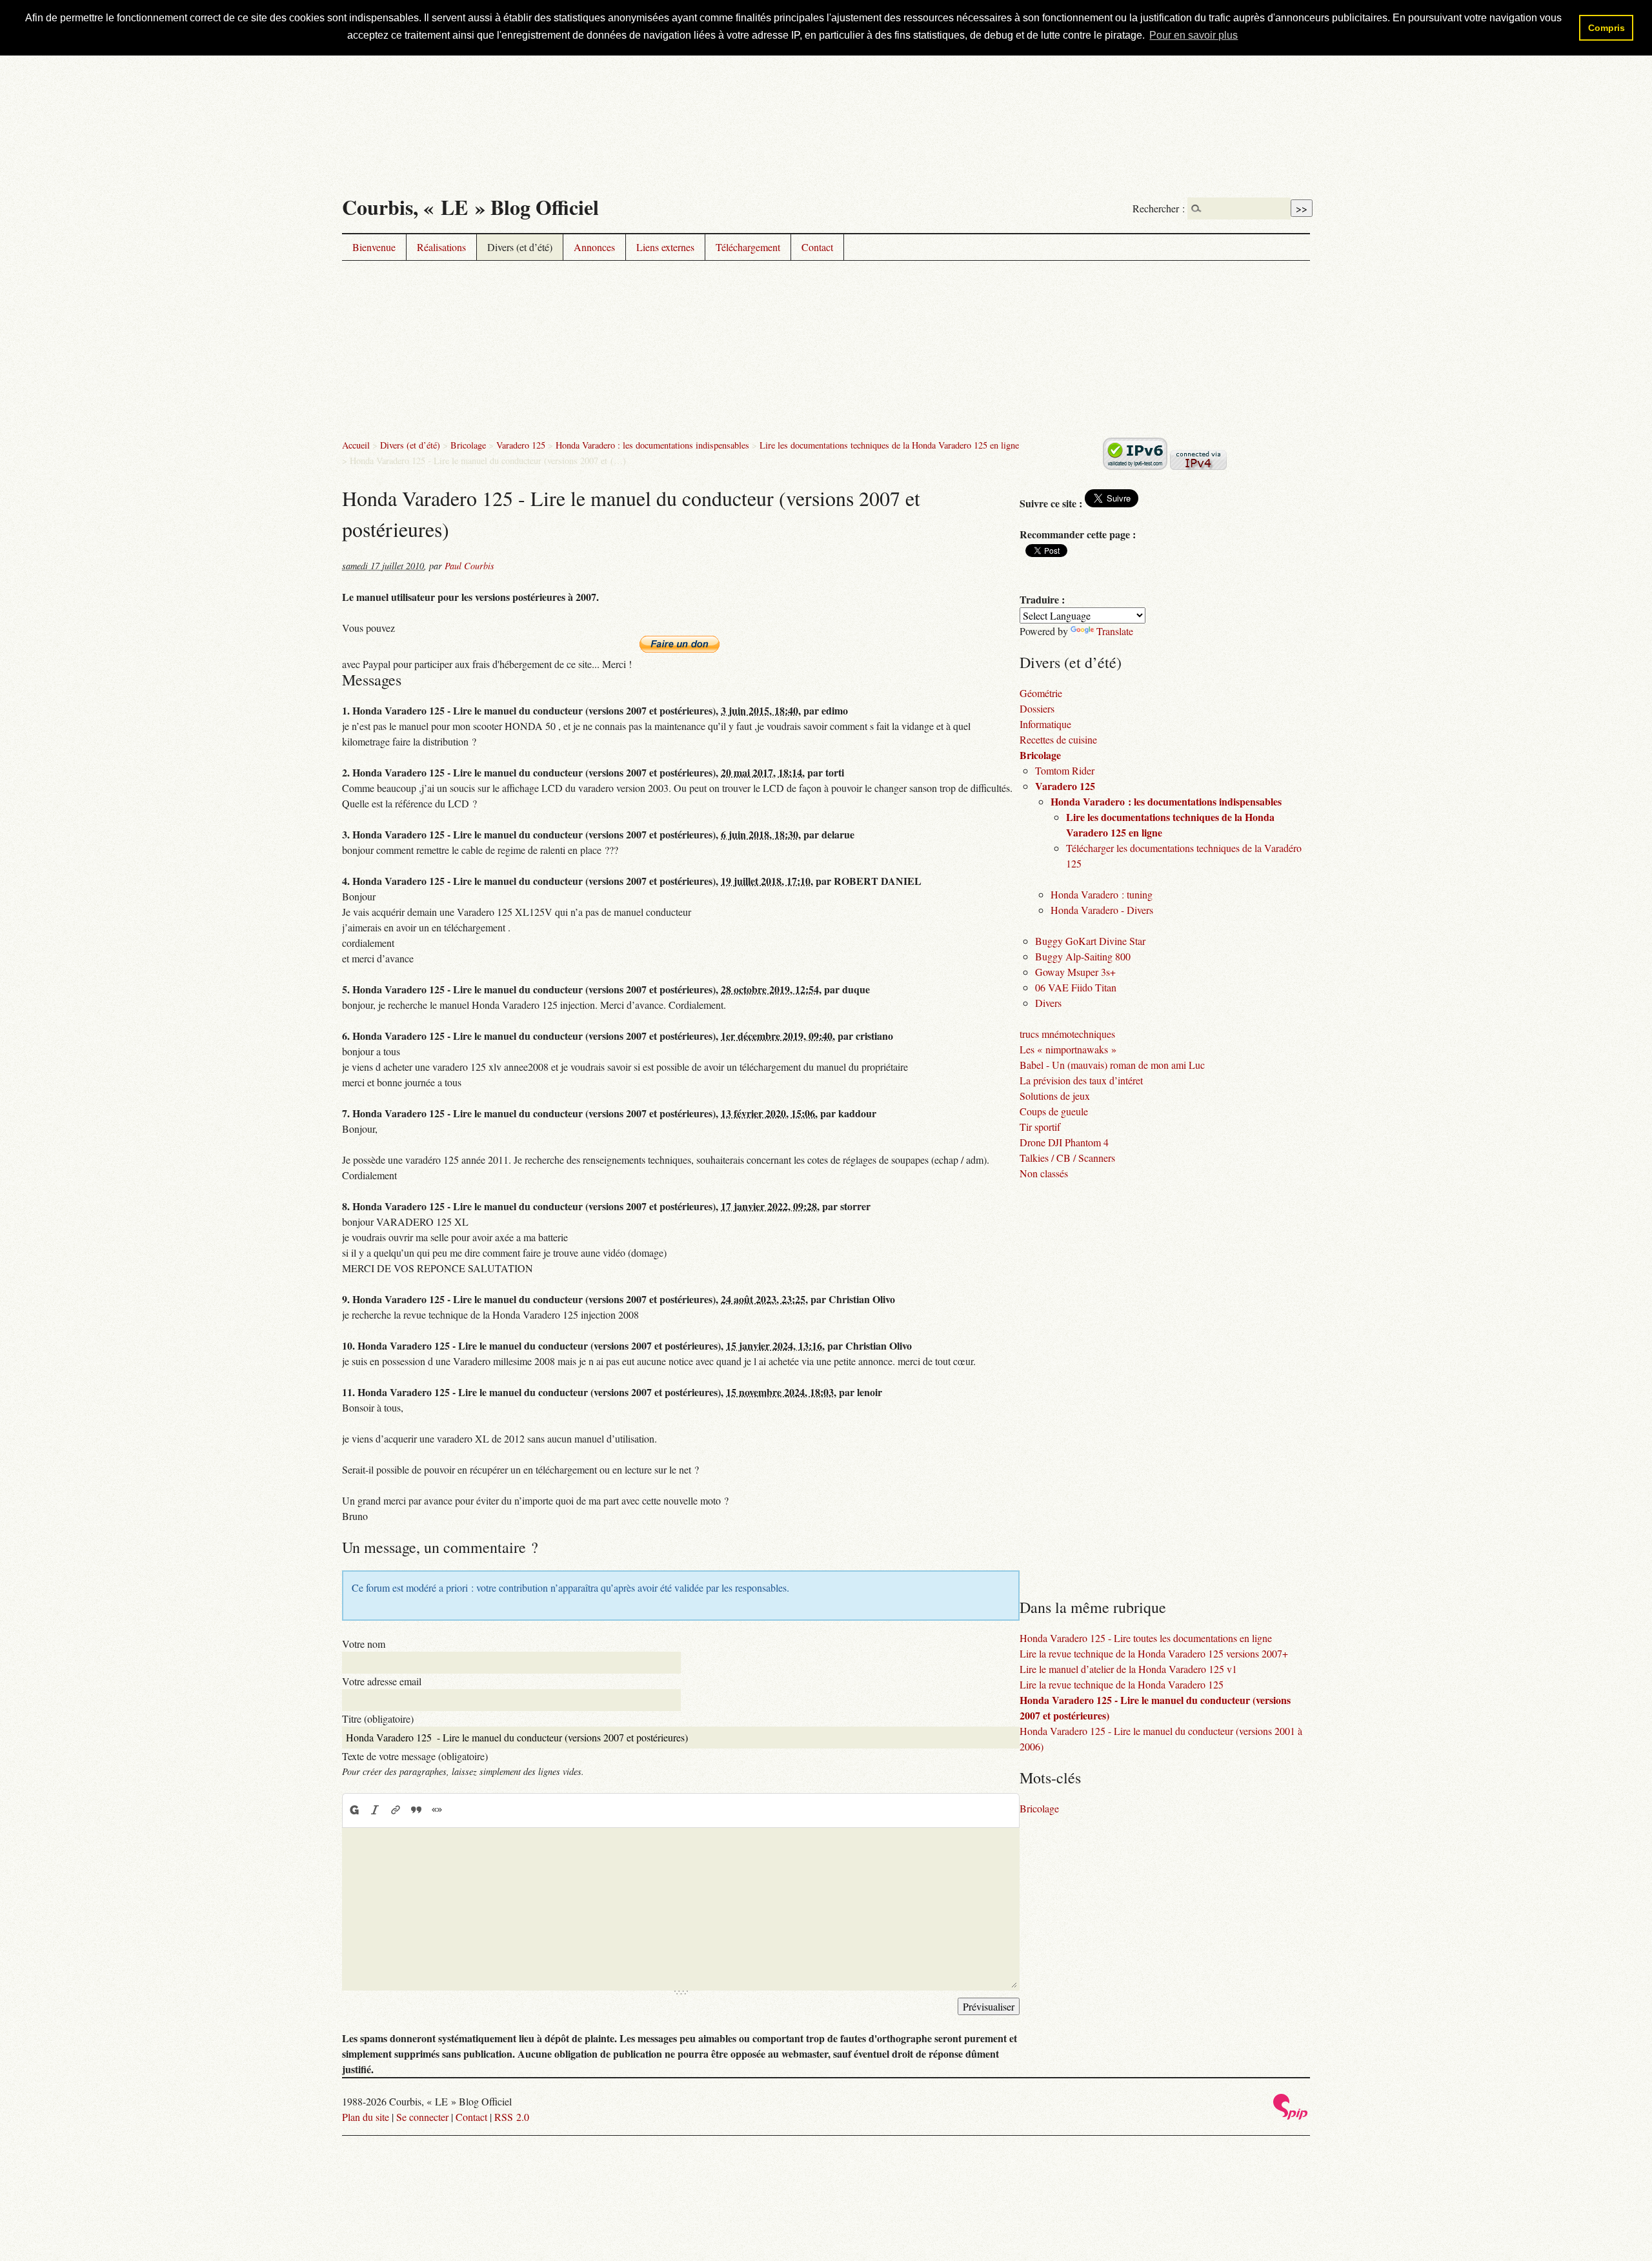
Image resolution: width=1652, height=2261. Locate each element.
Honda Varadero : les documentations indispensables (652, 445)
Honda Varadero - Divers (1102, 910)
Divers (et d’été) (520, 247)
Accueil (356, 445)
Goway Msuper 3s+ (1075, 972)
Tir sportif (1040, 1127)
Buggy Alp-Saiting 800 (1083, 956)
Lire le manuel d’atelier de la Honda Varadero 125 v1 (1128, 1669)
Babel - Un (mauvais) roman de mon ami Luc (1112, 1065)
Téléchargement (748, 247)
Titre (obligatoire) (378, 1719)
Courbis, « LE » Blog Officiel (470, 207)
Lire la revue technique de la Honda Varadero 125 (1122, 1684)
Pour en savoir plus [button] (1194, 35)
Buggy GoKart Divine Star (1090, 941)
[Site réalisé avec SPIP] (1291, 2116)
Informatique (1045, 724)
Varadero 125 (521, 445)
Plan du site (366, 2117)
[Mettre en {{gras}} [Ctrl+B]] (354, 1810)
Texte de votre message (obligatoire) (415, 1756)
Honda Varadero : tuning (1102, 894)
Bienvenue (374, 247)
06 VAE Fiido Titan (1076, 987)
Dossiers (1037, 708)
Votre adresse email (382, 1681)
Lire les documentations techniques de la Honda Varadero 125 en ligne (889, 445)
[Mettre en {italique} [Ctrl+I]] (375, 1810)
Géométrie (1041, 693)
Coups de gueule (1054, 1111)
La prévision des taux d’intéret (1081, 1080)
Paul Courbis (469, 566)
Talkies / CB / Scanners (1067, 1158)
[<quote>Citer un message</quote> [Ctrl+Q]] (416, 1810)
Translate (1115, 631)
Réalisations (441, 247)
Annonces (594, 247)
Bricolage (468, 445)
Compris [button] (1607, 28)
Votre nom (364, 1644)
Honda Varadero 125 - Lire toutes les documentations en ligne (1146, 1638)
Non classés (1044, 1173)
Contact (817, 247)
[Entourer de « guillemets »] (437, 1810)
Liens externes (665, 247)
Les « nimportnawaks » (1068, 1049)
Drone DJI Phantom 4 (1064, 1142)
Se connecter (422, 2117)
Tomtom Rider (1065, 770)
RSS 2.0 (512, 2117)
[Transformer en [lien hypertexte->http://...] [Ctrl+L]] (396, 1810)
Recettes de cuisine (1058, 739)
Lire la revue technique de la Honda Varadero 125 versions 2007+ (1154, 1653)
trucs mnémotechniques (1067, 1034)
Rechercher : (1159, 208)
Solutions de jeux (1055, 1096)
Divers (1048, 1003)
